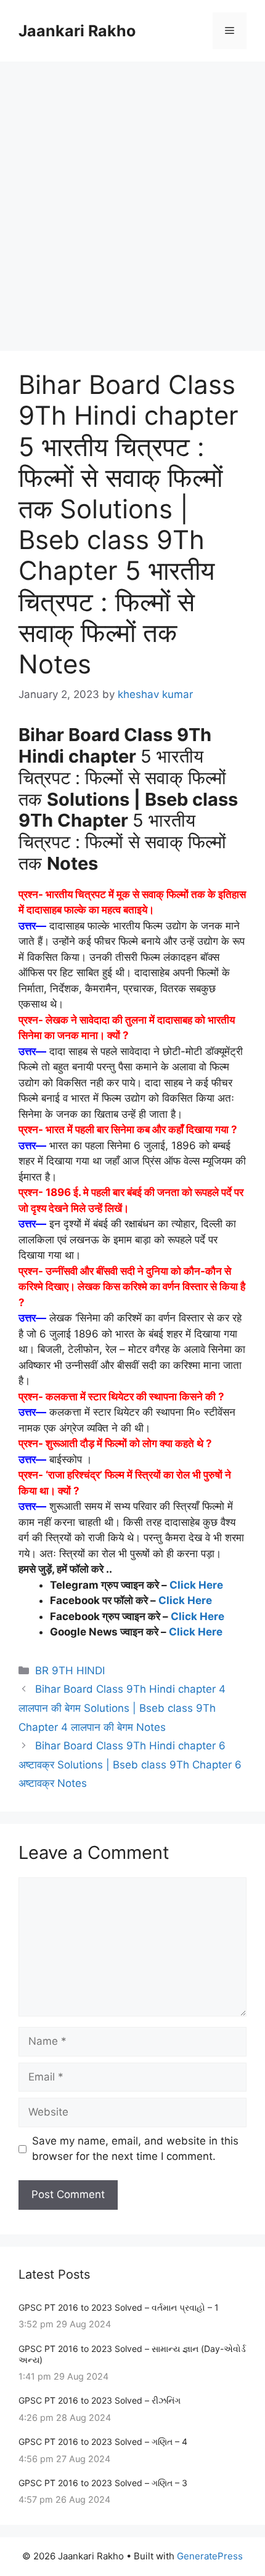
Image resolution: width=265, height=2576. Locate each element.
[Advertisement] (132, 200)
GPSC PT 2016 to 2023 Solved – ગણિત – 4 (103, 2442)
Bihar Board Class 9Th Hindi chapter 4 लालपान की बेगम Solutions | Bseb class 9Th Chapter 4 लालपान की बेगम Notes (122, 1708)
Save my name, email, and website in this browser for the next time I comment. (135, 2149)
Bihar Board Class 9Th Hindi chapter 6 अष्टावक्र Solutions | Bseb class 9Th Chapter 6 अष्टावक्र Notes (130, 1764)
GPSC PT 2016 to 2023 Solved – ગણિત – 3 (103, 2483)
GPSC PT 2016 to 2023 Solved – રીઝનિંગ (100, 2400)
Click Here (196, 1585)
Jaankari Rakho (77, 31)
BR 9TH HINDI (70, 1671)
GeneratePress (210, 2556)
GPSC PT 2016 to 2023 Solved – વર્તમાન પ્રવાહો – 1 (119, 2307)
